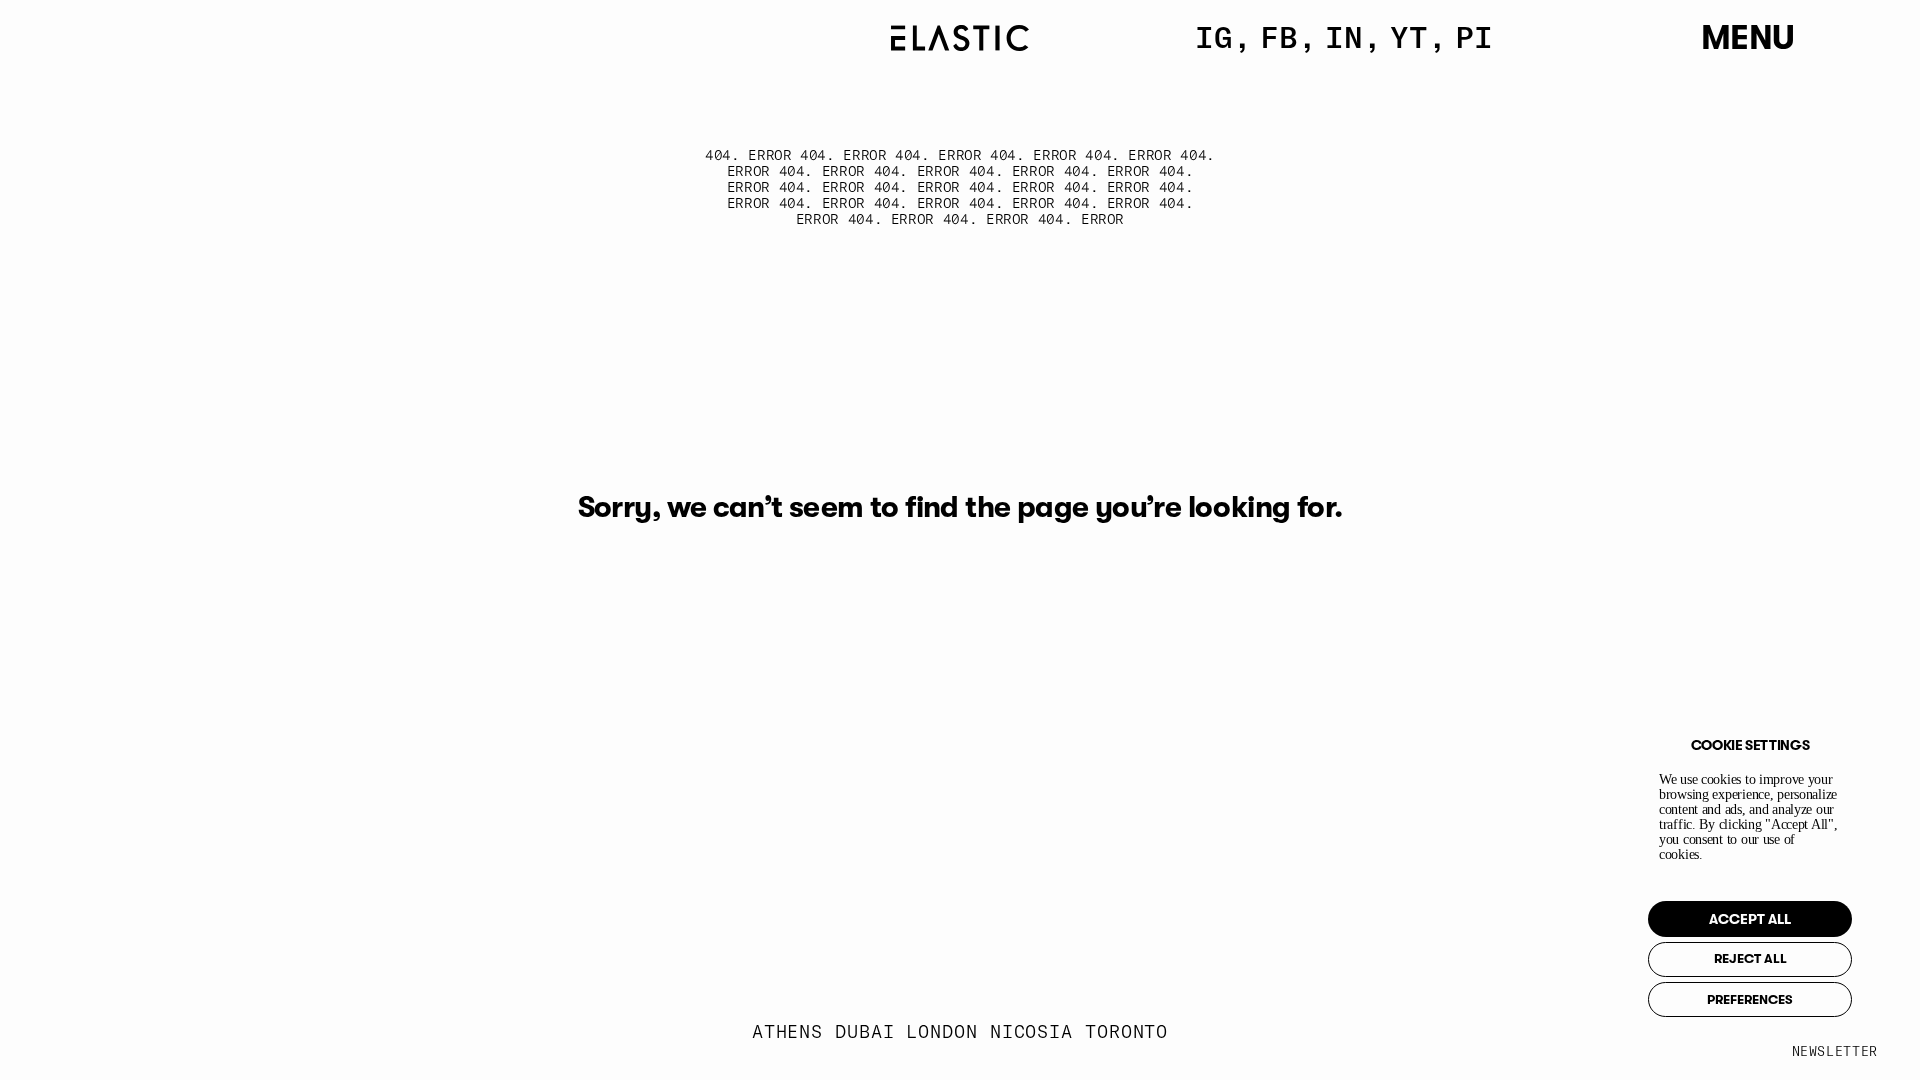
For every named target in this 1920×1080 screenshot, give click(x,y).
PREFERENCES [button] (1750, 999)
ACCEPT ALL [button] (1750, 919)
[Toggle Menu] (1817, 39)
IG (1214, 37)
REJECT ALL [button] (1750, 958)
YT (1409, 37)
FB (1279, 37)
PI (1474, 37)
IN (1344, 37)
